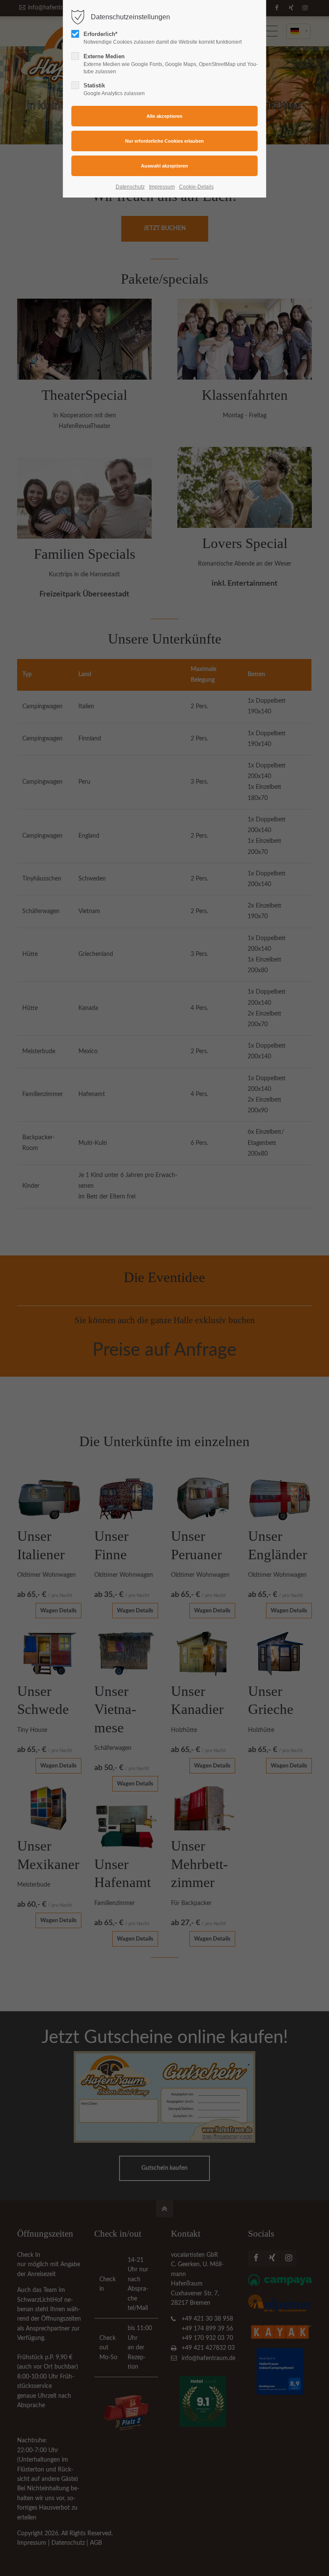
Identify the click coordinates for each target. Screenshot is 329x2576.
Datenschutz (130, 187)
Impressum (162, 187)
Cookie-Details (196, 187)
